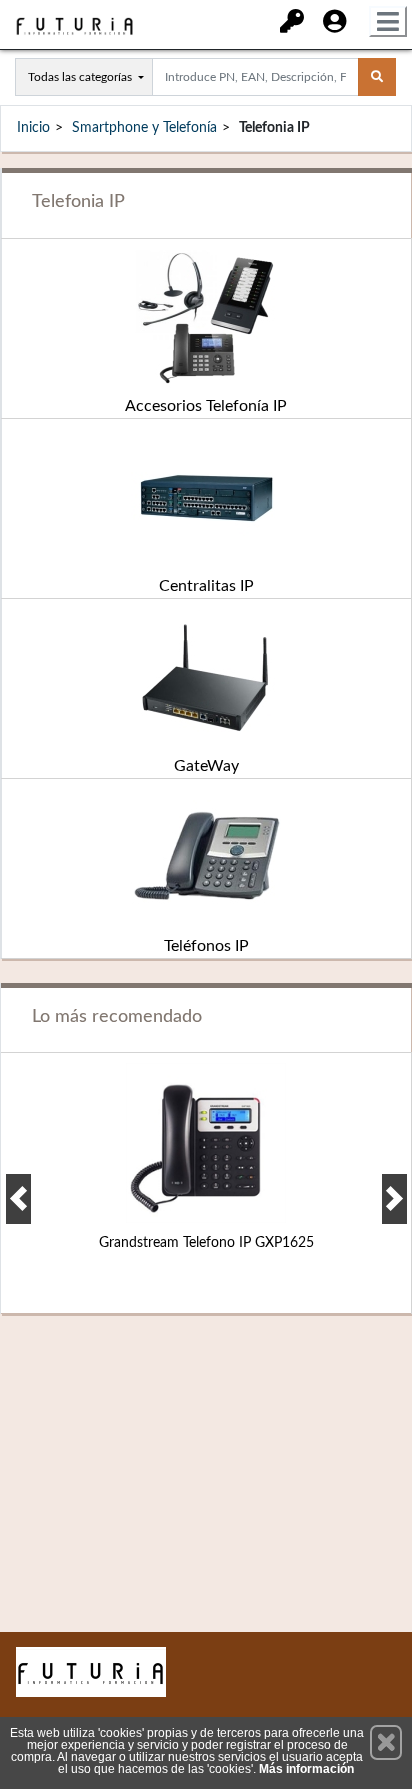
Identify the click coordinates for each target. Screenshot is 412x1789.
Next (394, 1199)
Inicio (33, 128)
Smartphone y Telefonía (144, 128)
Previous (18, 1199)
